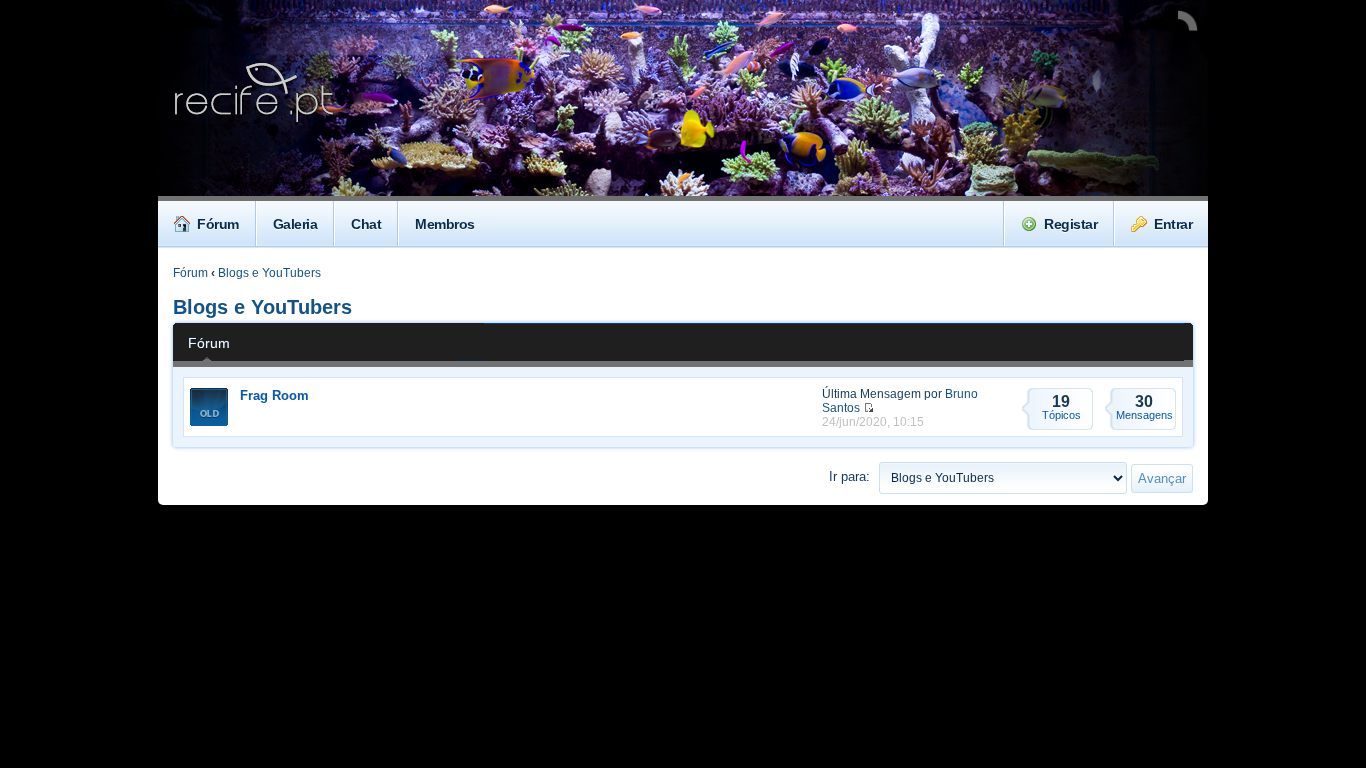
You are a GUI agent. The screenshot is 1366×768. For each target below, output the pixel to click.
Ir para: (849, 476)
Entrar (1173, 224)
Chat (366, 224)
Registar (1070, 224)
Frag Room (274, 395)
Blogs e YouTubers (269, 273)
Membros (445, 224)
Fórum (218, 224)
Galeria (295, 224)
